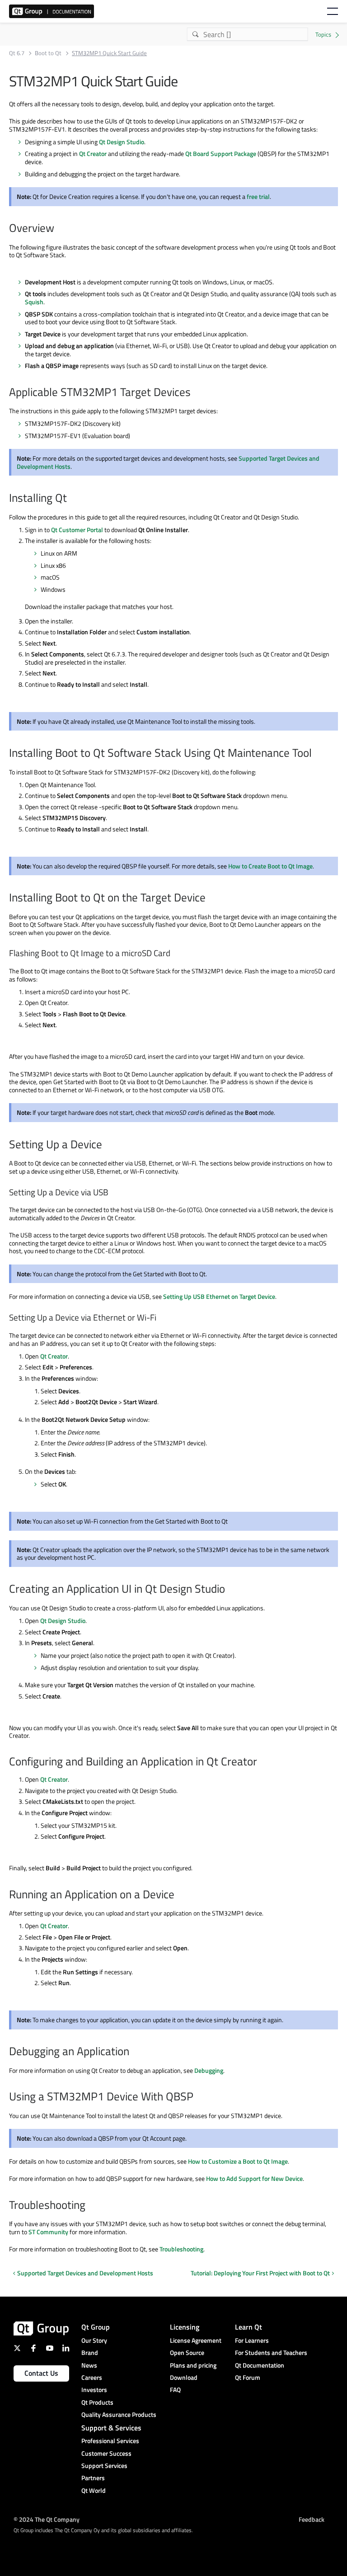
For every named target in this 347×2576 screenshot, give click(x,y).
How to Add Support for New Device (254, 2178)
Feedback (312, 2519)
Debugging (209, 2070)
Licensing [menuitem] (185, 2327)
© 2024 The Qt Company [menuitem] (47, 2519)
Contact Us (41, 2373)
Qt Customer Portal (77, 530)
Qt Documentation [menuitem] (260, 2365)
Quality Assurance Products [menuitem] (119, 2414)
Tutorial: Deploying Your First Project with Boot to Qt (260, 2273)
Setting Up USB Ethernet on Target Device (219, 1296)
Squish (34, 302)
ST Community (48, 2232)
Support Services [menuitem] (104, 2465)
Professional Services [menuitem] (110, 2441)
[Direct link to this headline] (59, 229)
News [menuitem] (89, 2365)
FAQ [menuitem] (175, 2390)
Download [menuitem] (184, 2377)
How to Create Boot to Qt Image (270, 866)
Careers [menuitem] (92, 2377)
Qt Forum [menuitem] (248, 2377)
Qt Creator (93, 153)
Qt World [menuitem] (94, 2490)
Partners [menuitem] (93, 2478)
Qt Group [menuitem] (96, 2327)
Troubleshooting (181, 2249)
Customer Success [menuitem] (106, 2453)
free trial (258, 196)
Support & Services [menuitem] (111, 2428)
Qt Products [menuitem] (97, 2402)
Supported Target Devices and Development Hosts (85, 2273)
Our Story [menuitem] (94, 2340)
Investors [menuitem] (94, 2390)
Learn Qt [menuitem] (249, 2327)
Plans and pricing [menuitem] (193, 2365)
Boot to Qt (48, 53)
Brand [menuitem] (90, 2352)
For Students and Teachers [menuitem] (271, 2352)
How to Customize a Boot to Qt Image (238, 2161)
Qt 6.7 (17, 53)
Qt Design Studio (122, 142)
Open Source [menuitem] (187, 2352)
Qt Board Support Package (221, 153)
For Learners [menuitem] (252, 2340)
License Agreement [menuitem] (196, 2340)
